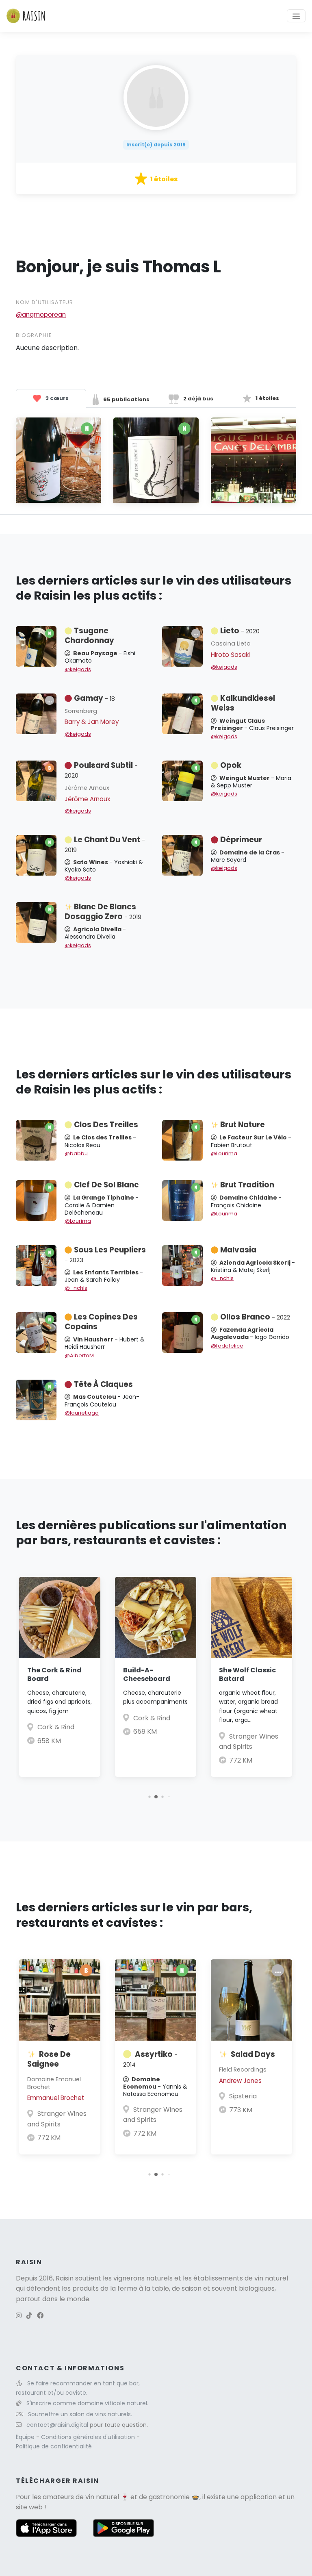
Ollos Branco (255, 1317)
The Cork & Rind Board (54, 1674)
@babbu (76, 1153)
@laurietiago (82, 1413)
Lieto (240, 631)
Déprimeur (241, 840)
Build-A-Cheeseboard (147, 1674)
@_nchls (76, 1288)
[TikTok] (29, 2316)
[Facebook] (40, 2316)
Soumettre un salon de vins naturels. (80, 2414)
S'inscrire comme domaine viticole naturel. (87, 2403)
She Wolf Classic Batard (247, 1674)
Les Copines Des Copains (101, 1322)
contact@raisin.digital (57, 2425)
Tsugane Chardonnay (89, 636)
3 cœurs (56, 398)
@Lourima (224, 1153)
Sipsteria (243, 2096)
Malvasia (238, 1250)
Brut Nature (243, 1125)
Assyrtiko (150, 2059)
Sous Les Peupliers (105, 1254)
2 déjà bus (198, 399)
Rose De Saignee (49, 2059)
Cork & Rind (56, 1727)
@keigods (78, 669)
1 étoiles (267, 398)
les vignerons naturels (138, 2278)
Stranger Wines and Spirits (57, 2119)
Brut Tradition (247, 1185)
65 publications (126, 399)
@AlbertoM (79, 1355)
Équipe (26, 2437)
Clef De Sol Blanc (106, 1185)
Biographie (34, 335)
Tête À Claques (103, 1384)
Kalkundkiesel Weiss (243, 703)
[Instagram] (19, 2316)
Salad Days (253, 2054)
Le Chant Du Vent (105, 844)
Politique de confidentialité (54, 2446)
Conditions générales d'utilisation (89, 2437)
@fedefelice (227, 1346)
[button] (149, 1797)
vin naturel (102, 2497)
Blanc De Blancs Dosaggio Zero (103, 912)
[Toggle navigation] (296, 16)
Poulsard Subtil (101, 770)
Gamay (94, 698)
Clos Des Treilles (106, 1125)
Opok (231, 765)
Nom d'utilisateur (45, 302)
